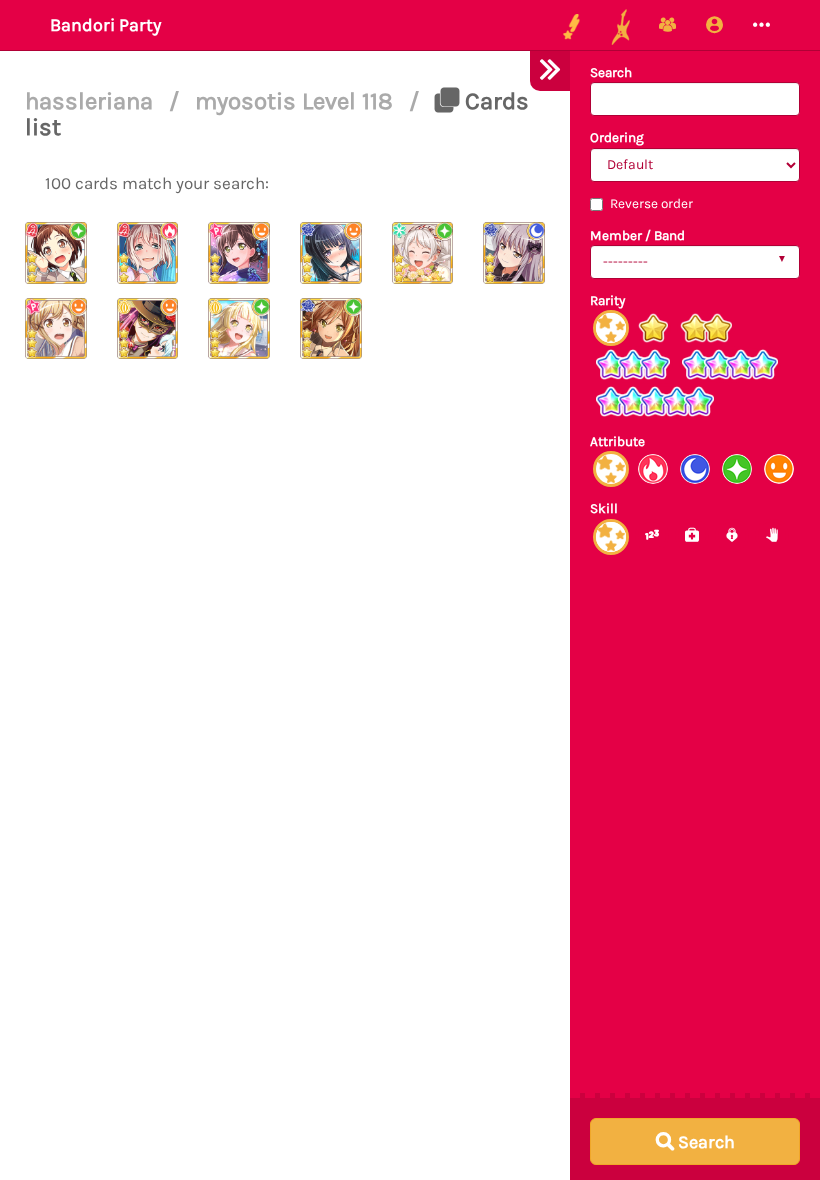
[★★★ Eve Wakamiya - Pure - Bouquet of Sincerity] (423, 253)
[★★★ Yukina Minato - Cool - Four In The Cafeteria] (514, 253)
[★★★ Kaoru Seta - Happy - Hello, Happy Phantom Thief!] (148, 329)
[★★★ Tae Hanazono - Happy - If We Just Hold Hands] (239, 253)
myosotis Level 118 (297, 101)
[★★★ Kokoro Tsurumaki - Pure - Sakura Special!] (239, 329)
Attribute (617, 441)
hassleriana (92, 101)
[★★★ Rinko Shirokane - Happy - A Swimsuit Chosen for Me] (331, 253)
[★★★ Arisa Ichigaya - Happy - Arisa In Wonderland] (56, 329)
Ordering (617, 137)
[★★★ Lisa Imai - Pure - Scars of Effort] (331, 329)
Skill (604, 508)
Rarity (607, 300)
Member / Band (637, 235)
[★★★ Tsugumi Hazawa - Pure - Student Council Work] (56, 253)
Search (611, 72)
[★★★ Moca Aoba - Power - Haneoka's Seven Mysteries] (148, 253)
